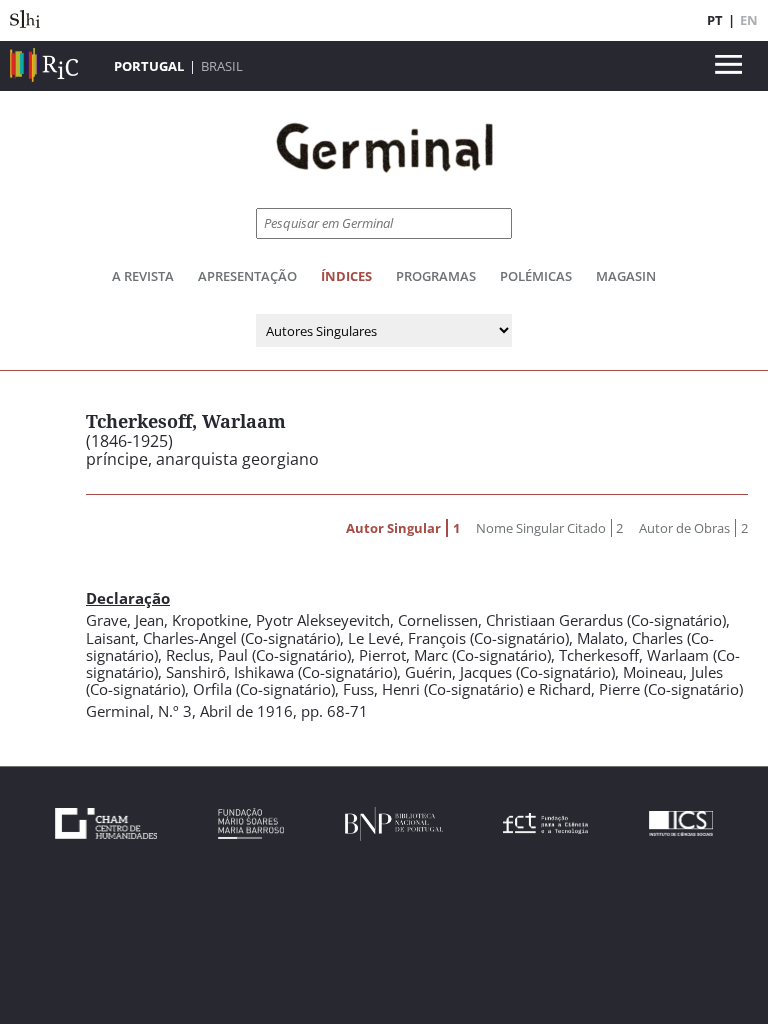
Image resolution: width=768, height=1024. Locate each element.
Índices (346, 276)
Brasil (222, 66)
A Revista (143, 276)
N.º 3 (175, 711)
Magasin (626, 276)
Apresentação (247, 276)
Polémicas (536, 276)
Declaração (128, 598)
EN (749, 20)
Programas (436, 276)
